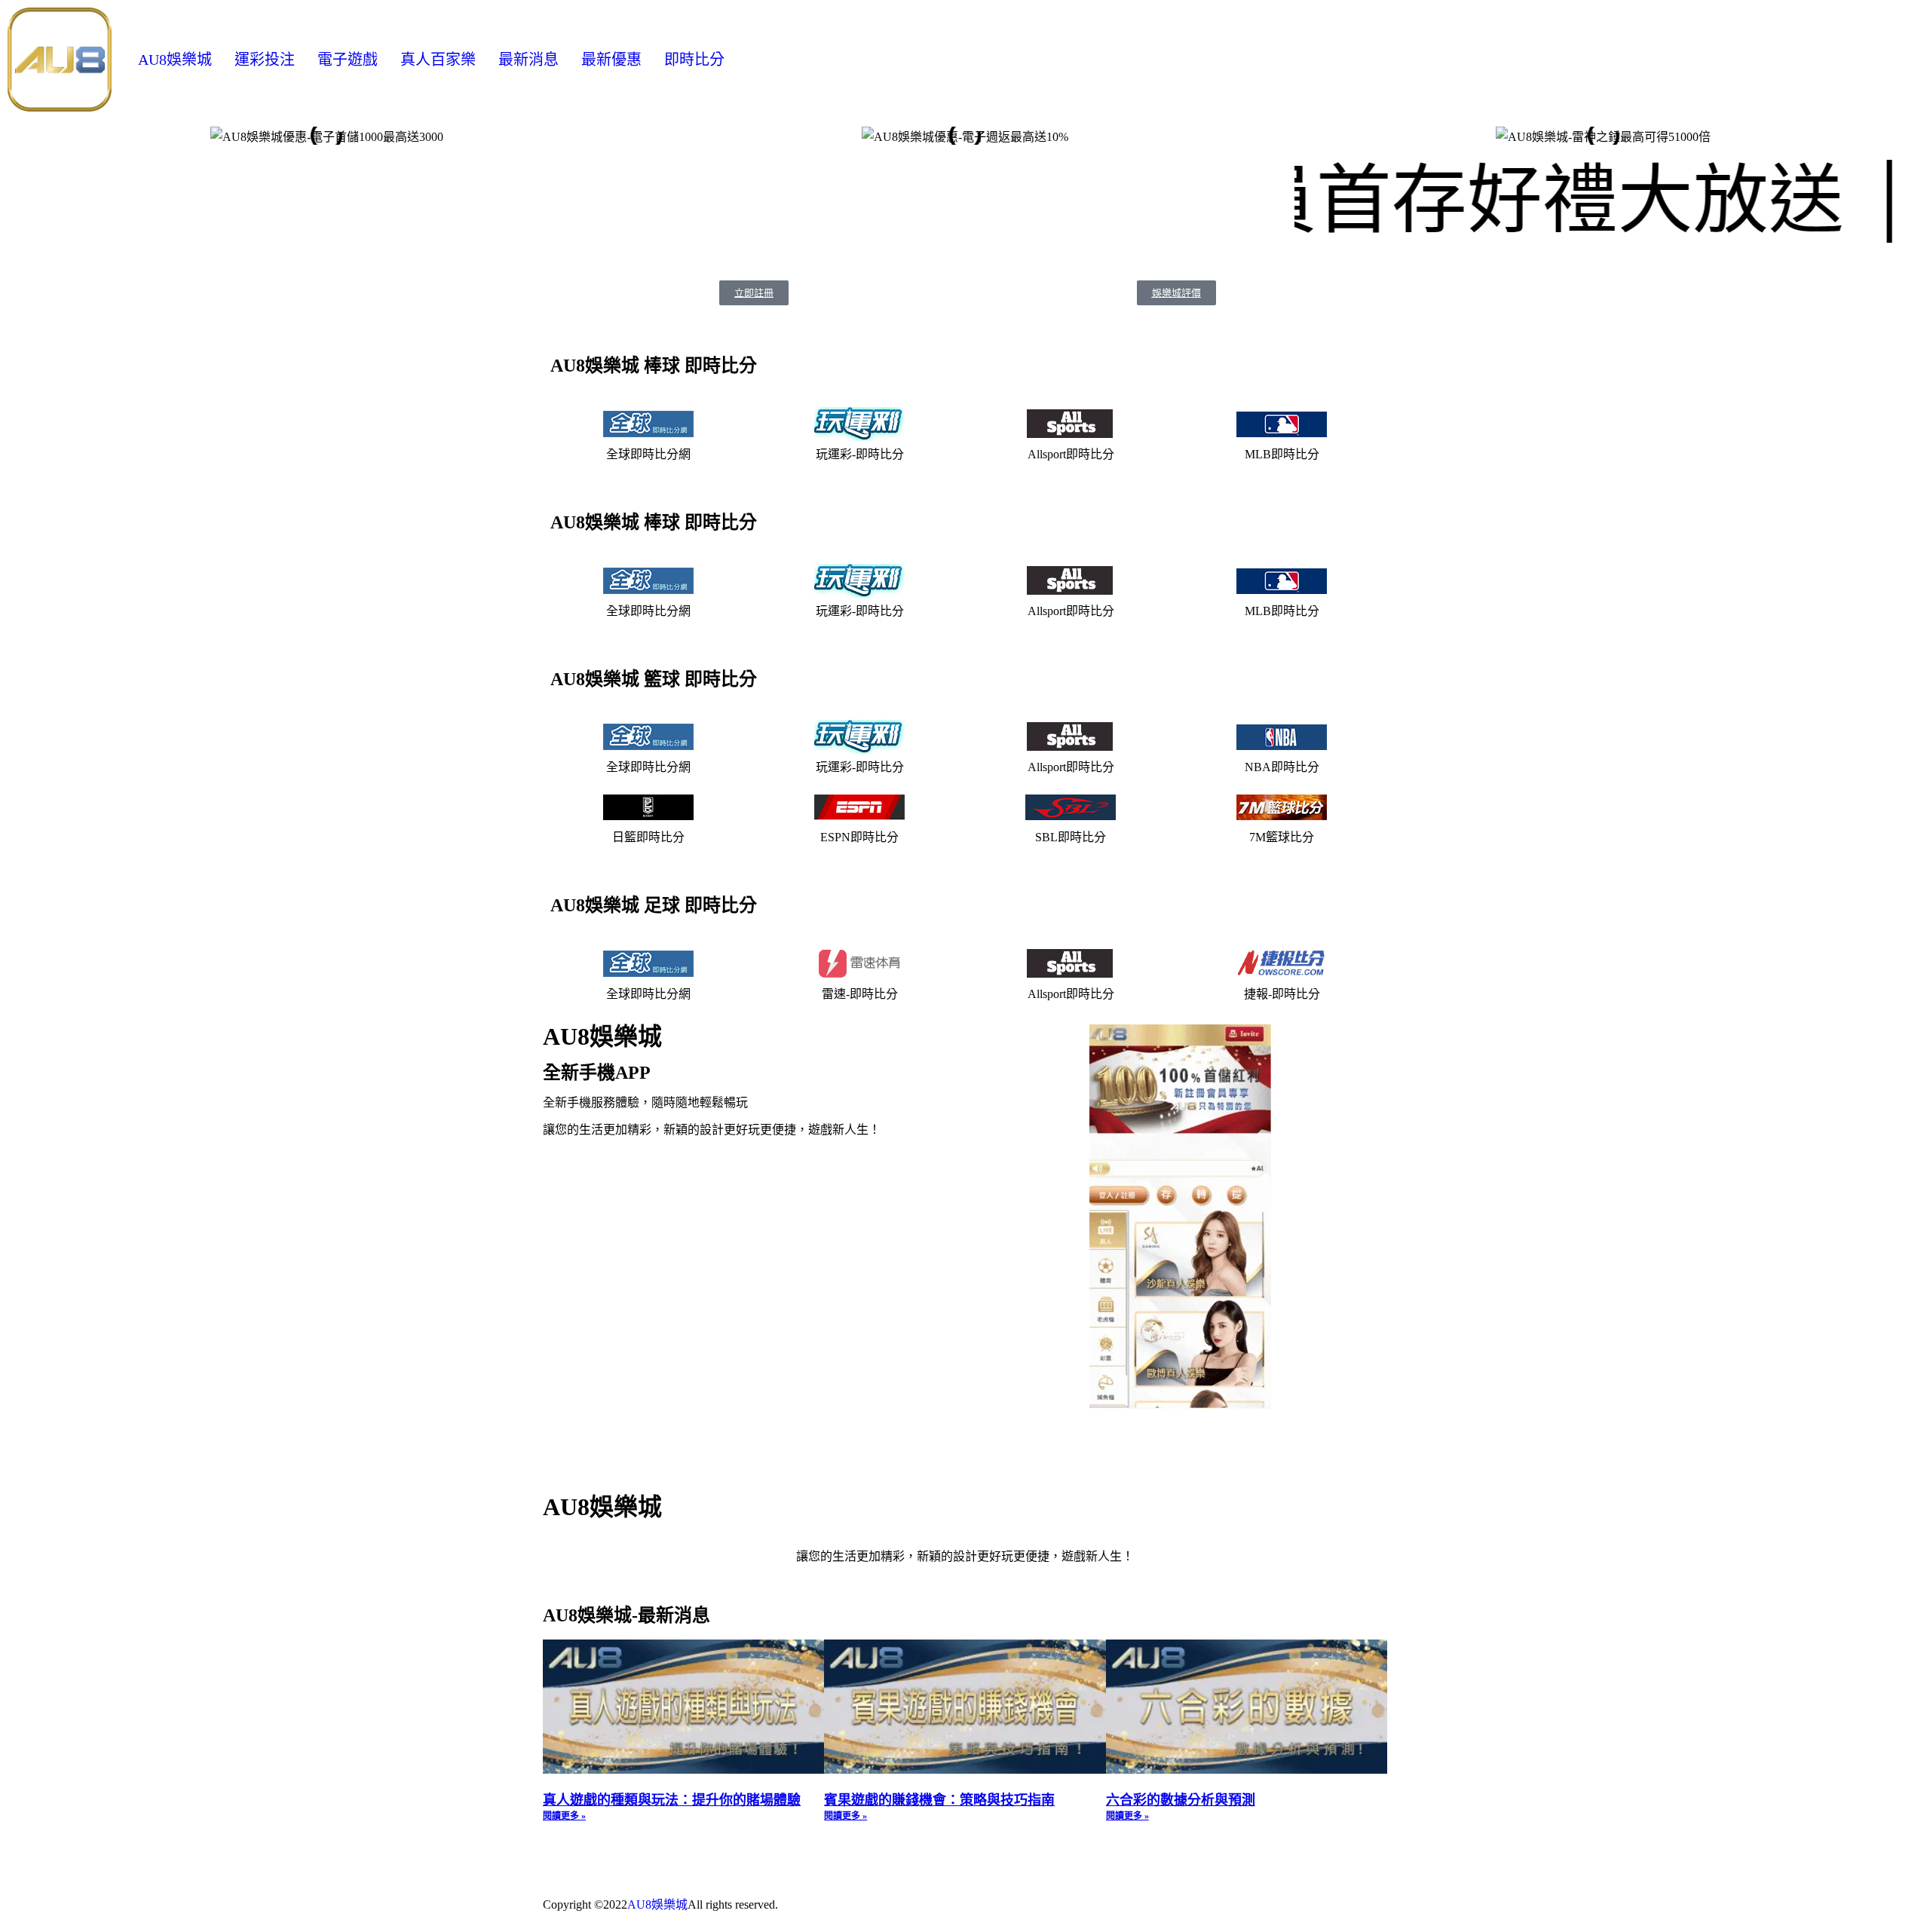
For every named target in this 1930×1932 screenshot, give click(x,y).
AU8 (639, 1904)
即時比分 (694, 60)
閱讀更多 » (564, 1816)
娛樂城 (669, 1904)
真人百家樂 (438, 60)
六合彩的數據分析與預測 (1181, 1800)
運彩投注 (265, 60)
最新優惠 (611, 60)
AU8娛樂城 (175, 60)
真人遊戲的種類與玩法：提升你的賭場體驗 (672, 1800)
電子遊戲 (348, 60)
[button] (22, 135)
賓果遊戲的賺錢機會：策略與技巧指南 (939, 1800)
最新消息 (528, 60)
